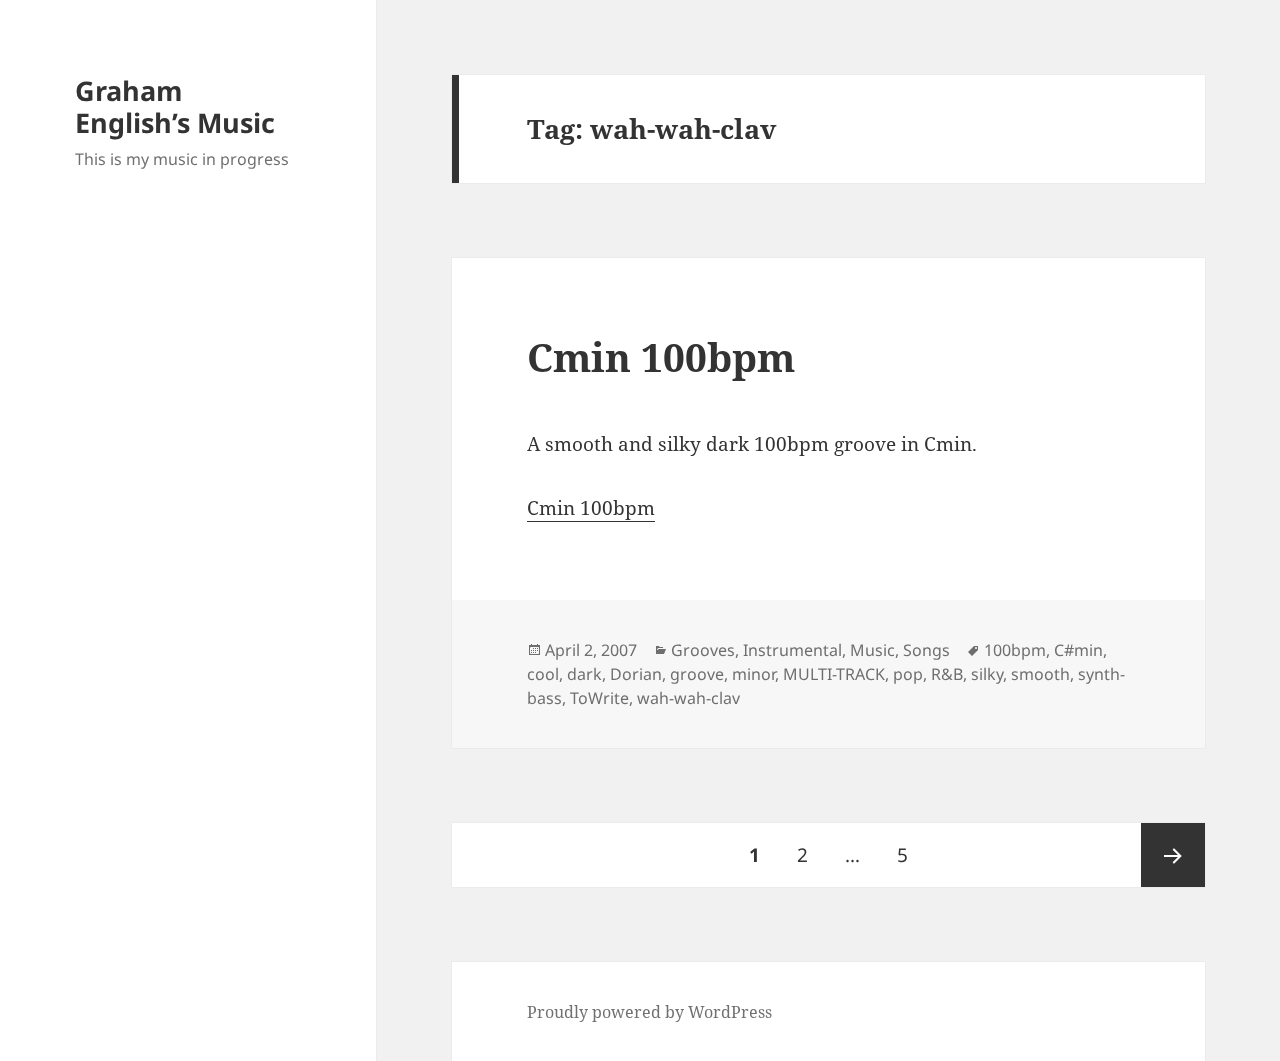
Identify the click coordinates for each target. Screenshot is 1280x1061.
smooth (1040, 674)
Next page (1173, 855)
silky (987, 674)
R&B (947, 674)
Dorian (636, 674)
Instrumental (792, 650)
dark (584, 674)
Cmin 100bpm (661, 356)
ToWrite (599, 698)
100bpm (1015, 650)
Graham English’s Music (175, 106)
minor (753, 674)
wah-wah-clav (688, 698)
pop (908, 674)
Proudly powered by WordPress (649, 1012)
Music (872, 650)
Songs (926, 650)
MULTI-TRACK (834, 674)
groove (697, 674)
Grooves (703, 650)
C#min (1078, 650)
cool (543, 674)
